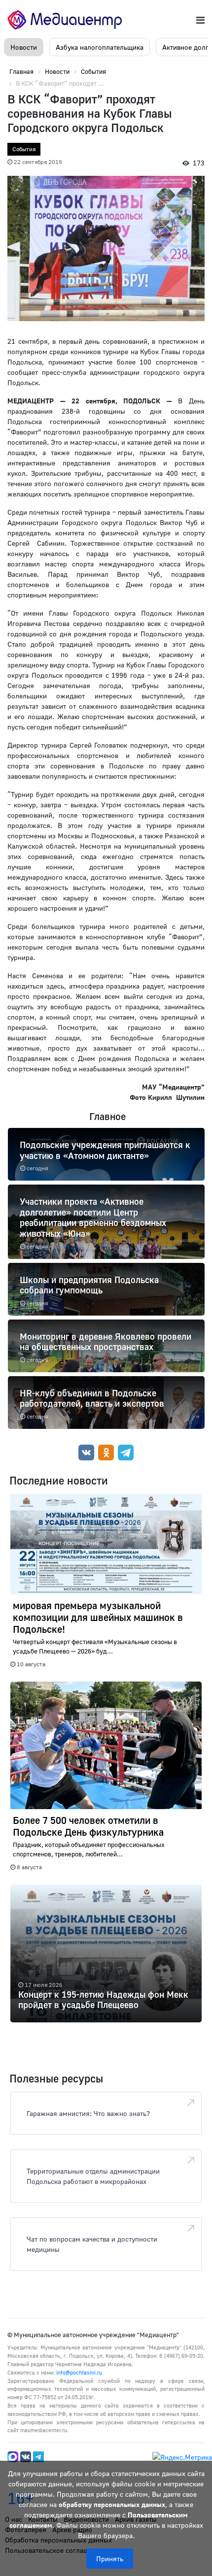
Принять (110, 2559)
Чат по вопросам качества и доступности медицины (92, 2244)
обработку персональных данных (112, 2504)
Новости (24, 47)
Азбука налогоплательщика (100, 47)
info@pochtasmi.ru (79, 2372)
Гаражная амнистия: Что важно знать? (88, 2113)
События (24, 149)
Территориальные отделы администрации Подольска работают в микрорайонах (93, 2176)
